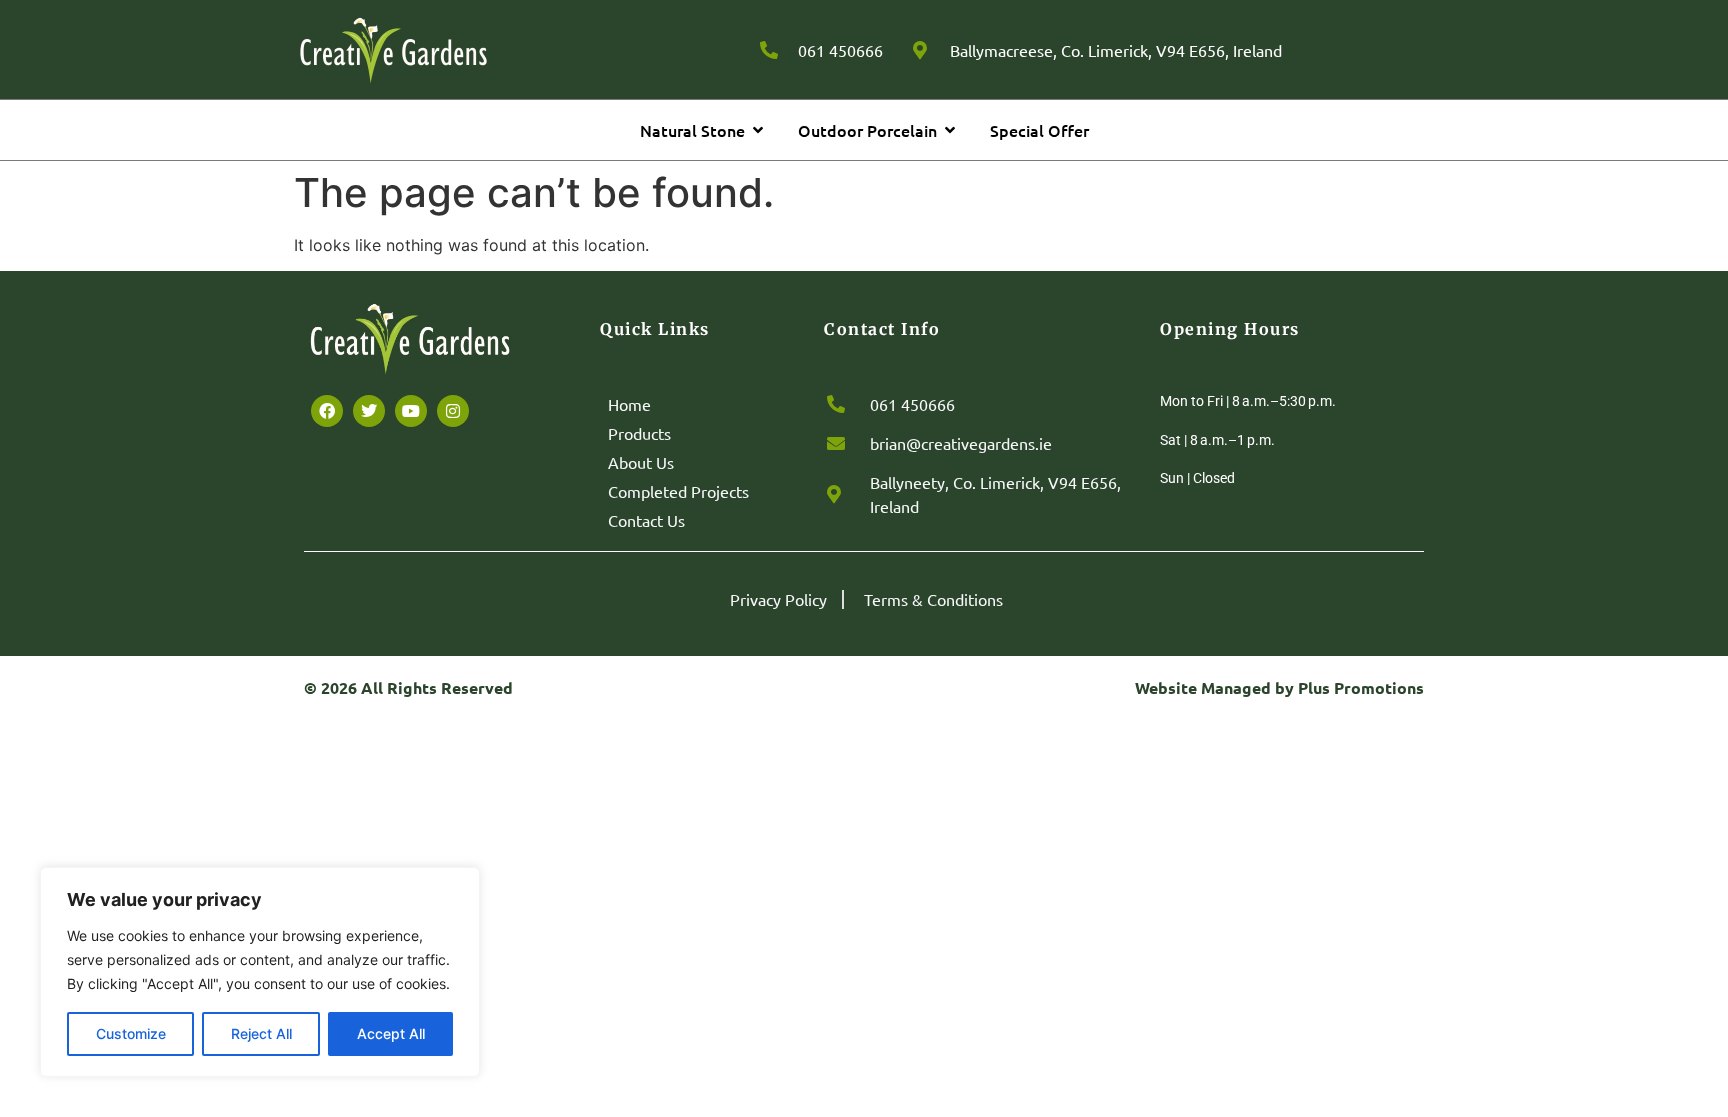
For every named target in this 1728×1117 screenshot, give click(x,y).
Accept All (391, 1033)
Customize (131, 1033)
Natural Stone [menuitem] (692, 130)
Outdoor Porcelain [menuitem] (867, 130)
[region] (260, 972)
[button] (758, 130)
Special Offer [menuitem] (1039, 130)
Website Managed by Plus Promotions (1279, 687)
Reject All (261, 1033)
